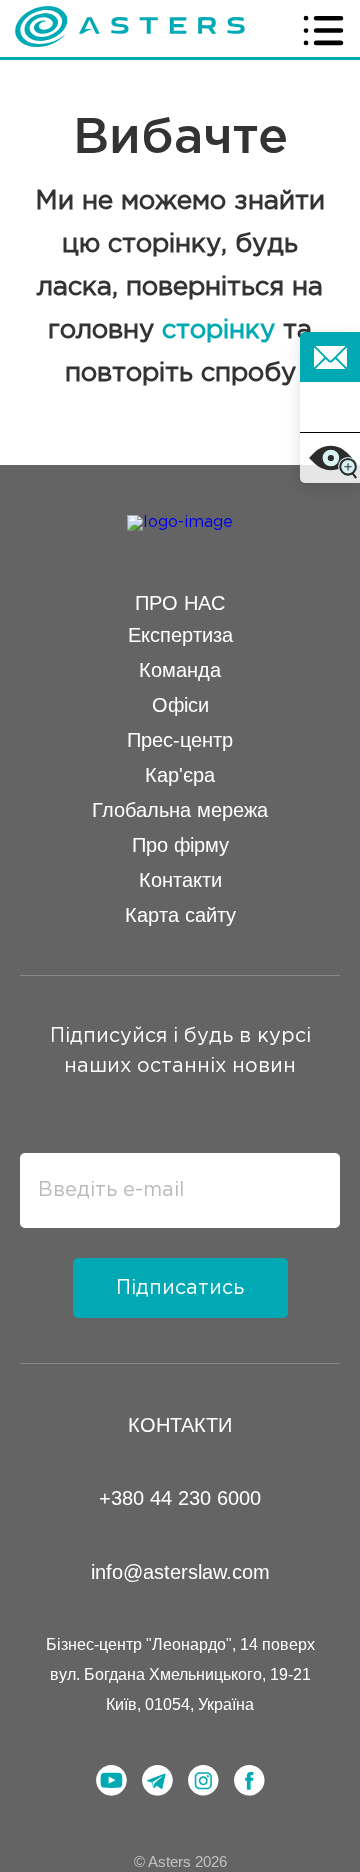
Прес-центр (180, 740)
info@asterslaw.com (180, 1572)
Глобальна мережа (180, 810)
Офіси (180, 705)
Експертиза (180, 635)
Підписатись (180, 1288)
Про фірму (180, 845)
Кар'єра (180, 775)
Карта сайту (180, 915)
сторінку (218, 330)
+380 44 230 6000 (180, 1498)
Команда (180, 670)
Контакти (180, 880)
